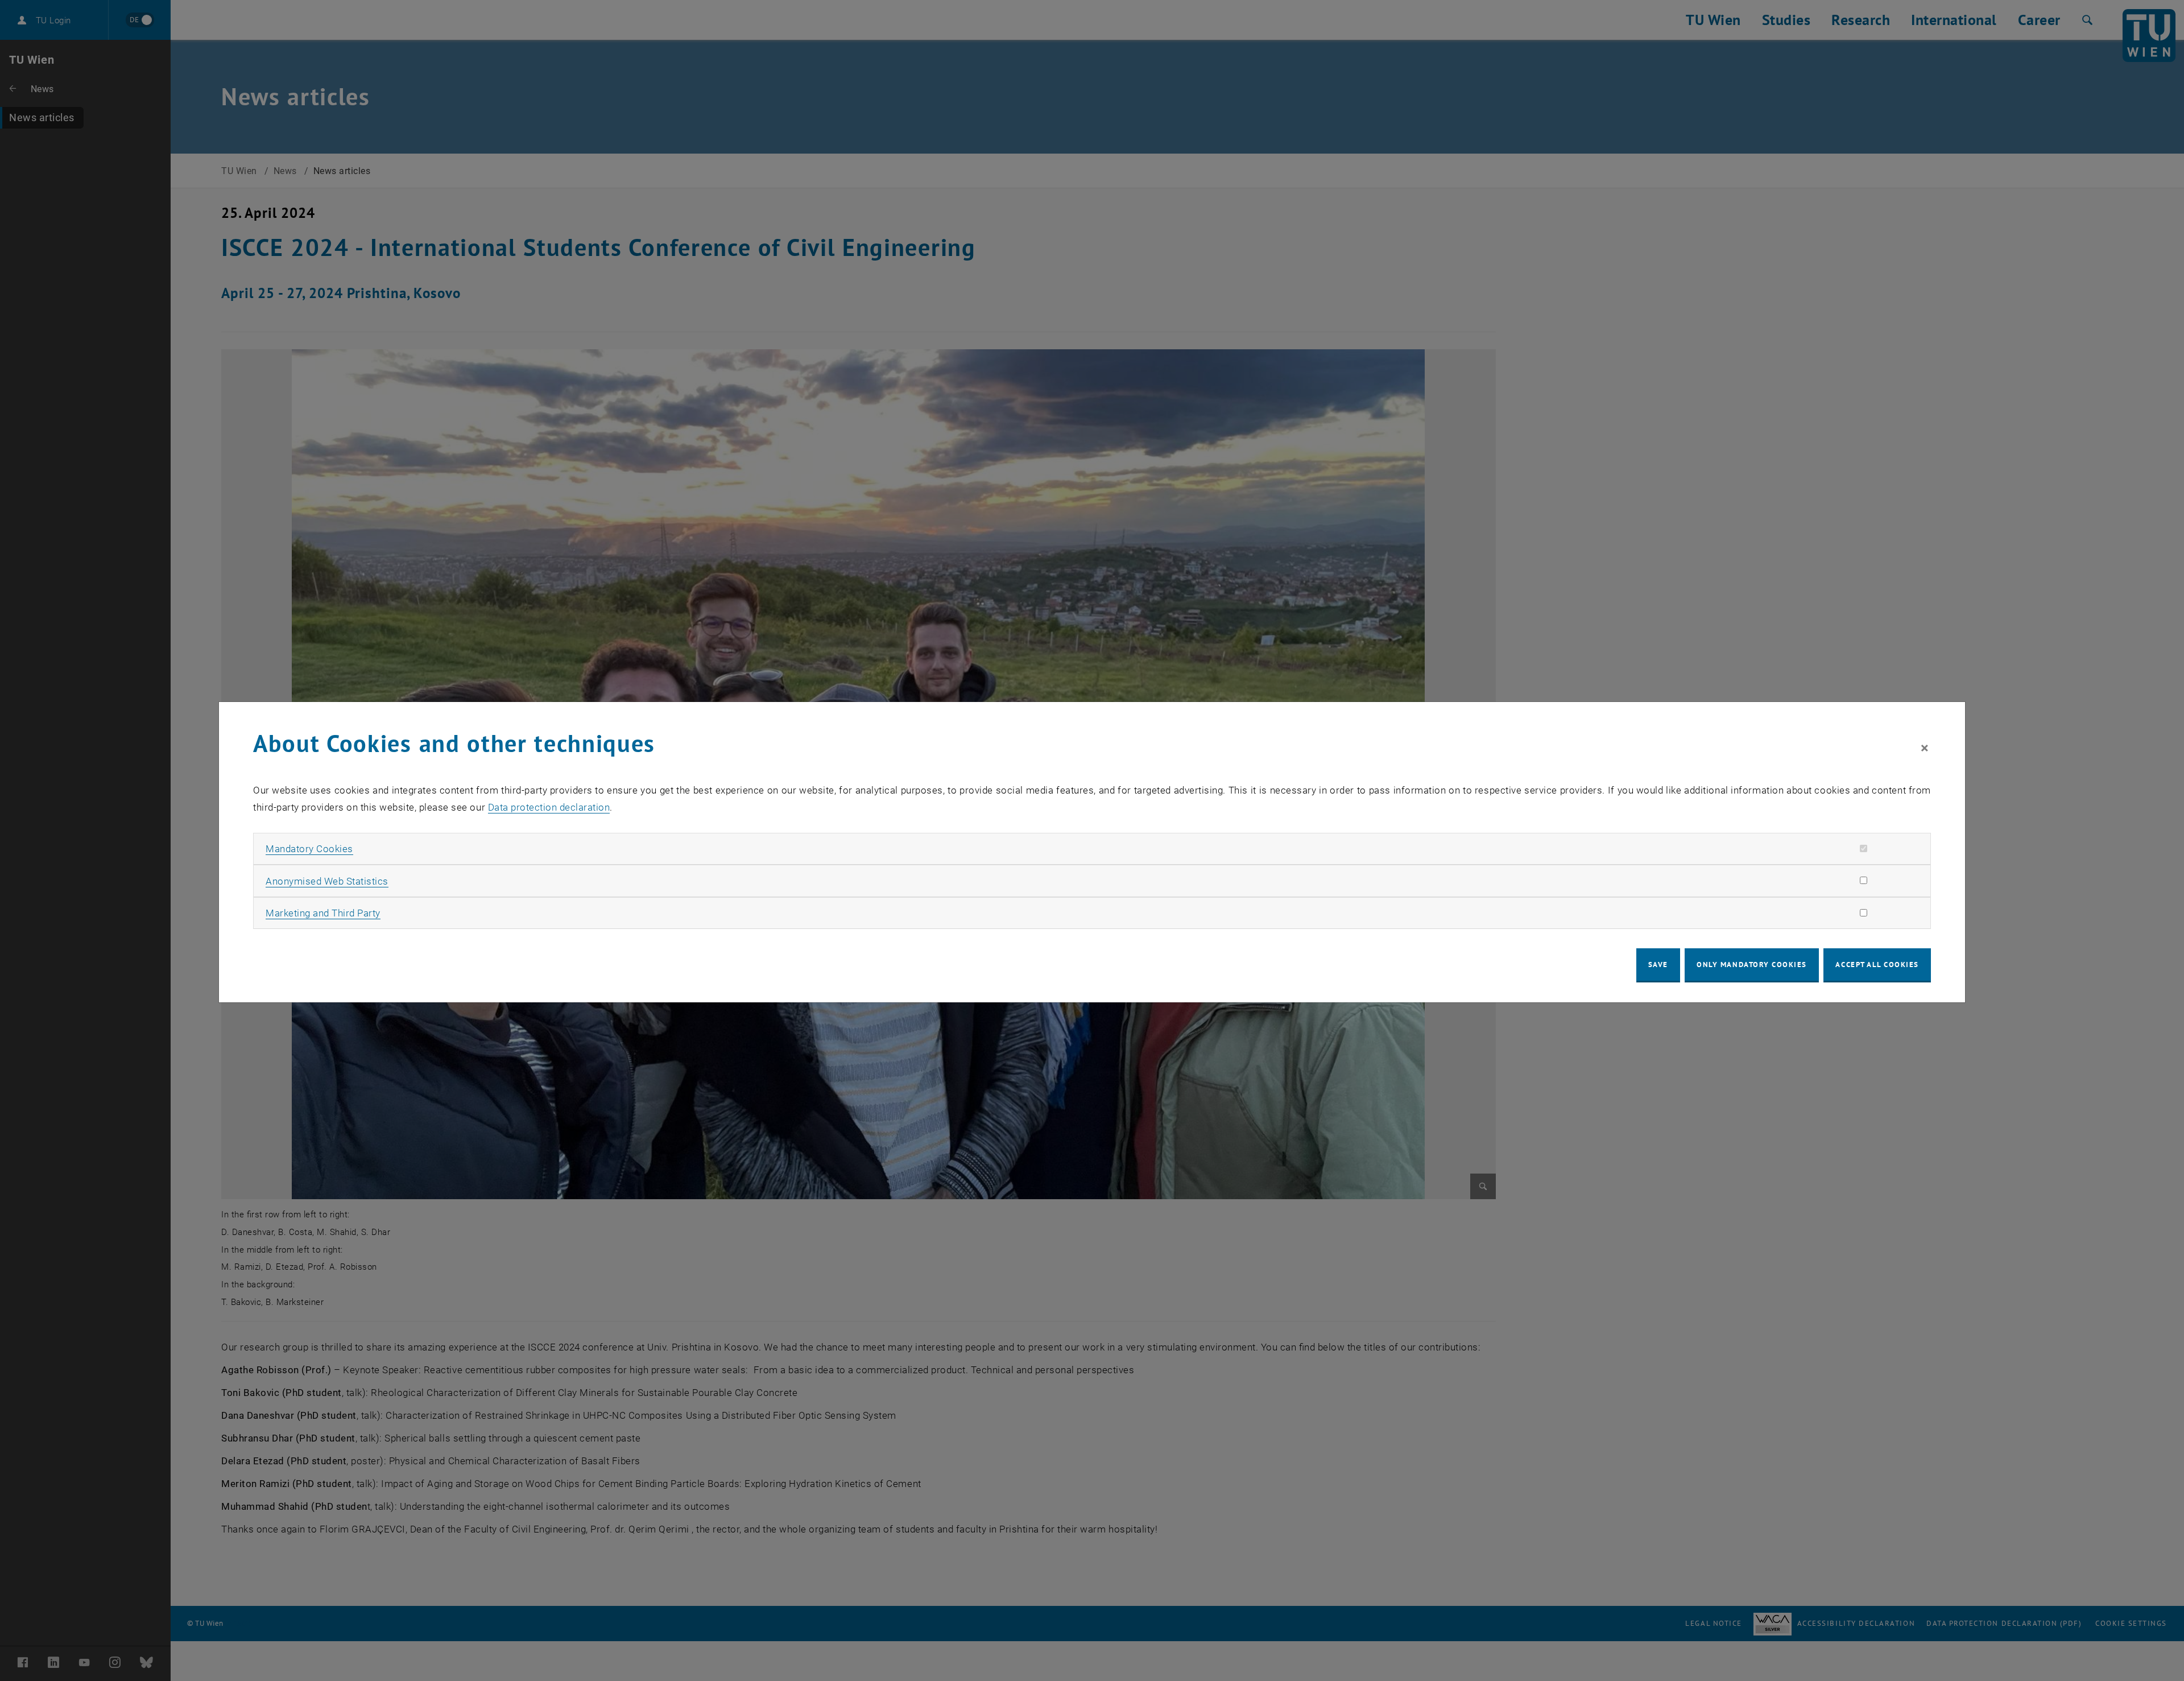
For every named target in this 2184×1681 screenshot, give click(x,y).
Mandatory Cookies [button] (309, 849)
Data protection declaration (549, 807)
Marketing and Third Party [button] (323, 913)
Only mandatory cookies (1752, 965)
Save (1658, 965)
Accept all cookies (1877, 965)
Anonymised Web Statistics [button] (327, 881)
